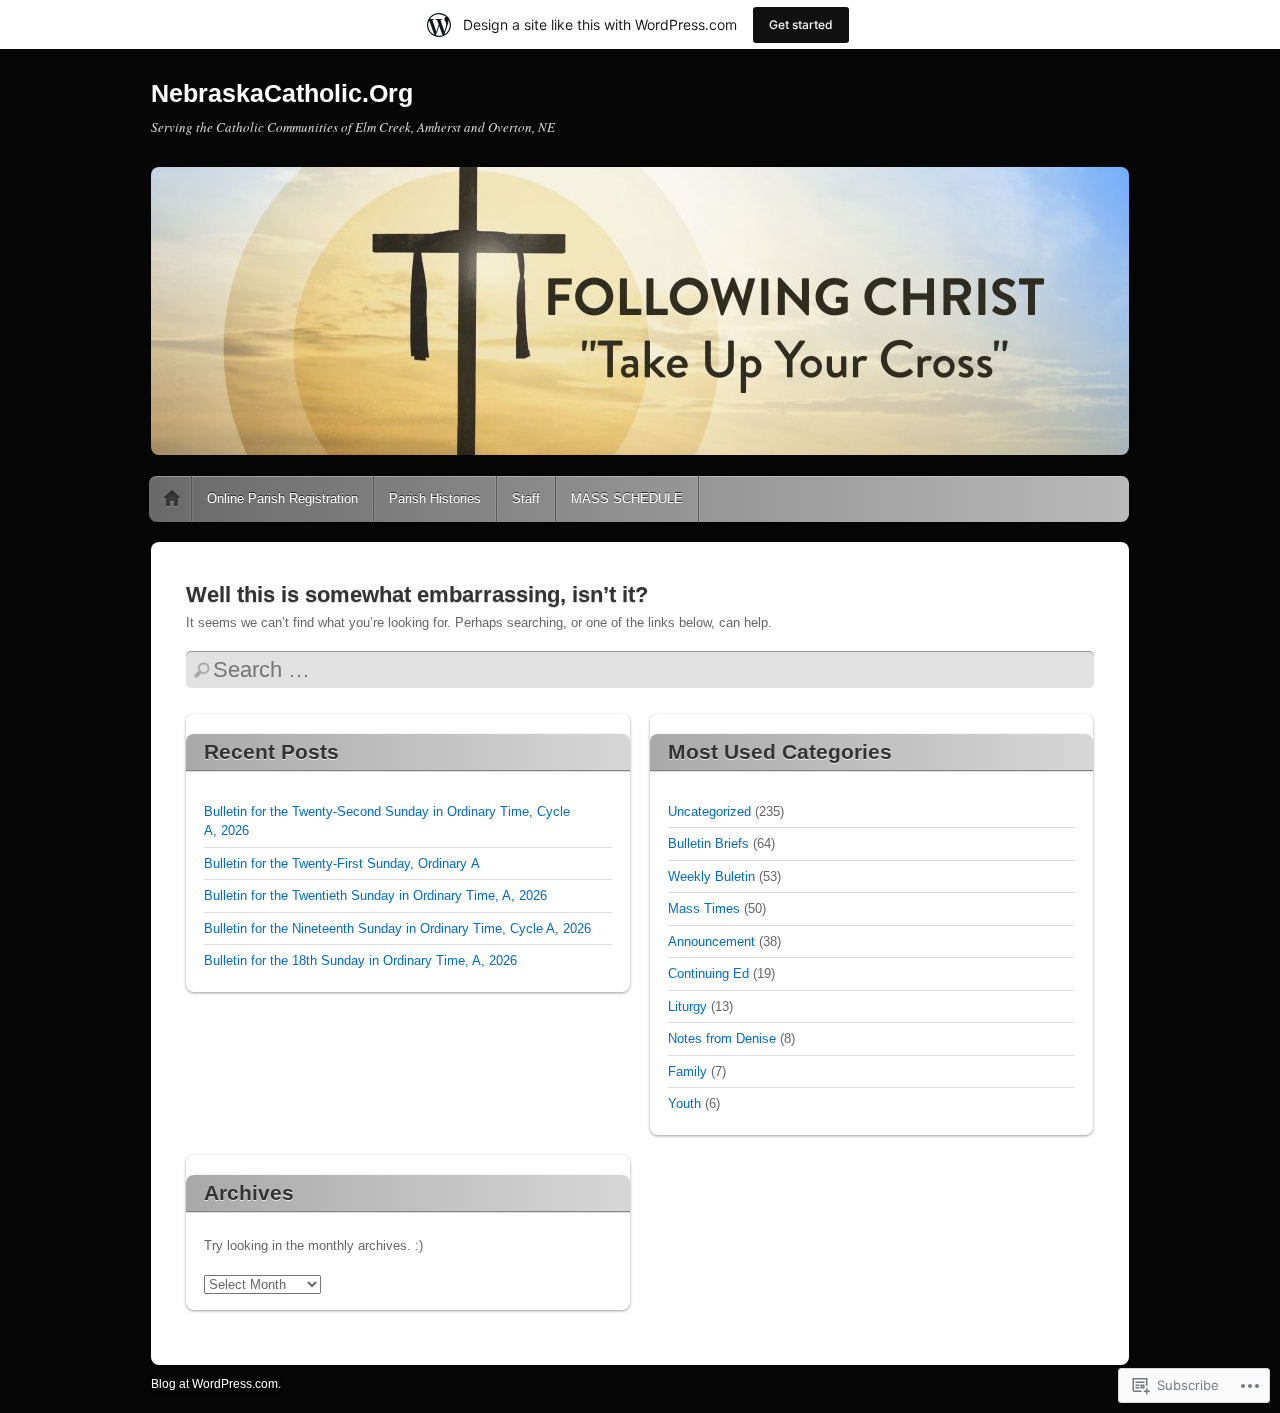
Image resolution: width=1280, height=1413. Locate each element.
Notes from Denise (722, 1038)
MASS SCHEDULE (627, 498)
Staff (526, 498)
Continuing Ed (708, 973)
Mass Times (704, 908)
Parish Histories (435, 498)
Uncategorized (709, 811)
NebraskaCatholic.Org (282, 93)
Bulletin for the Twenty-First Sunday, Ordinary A (342, 863)
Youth (684, 1103)
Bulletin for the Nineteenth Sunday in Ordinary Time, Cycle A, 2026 (397, 928)
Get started (801, 24)
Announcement (711, 941)
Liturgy (687, 1006)
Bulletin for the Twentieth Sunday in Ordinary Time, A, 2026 (375, 895)
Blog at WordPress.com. (216, 1384)
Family (687, 1071)
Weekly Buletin (711, 876)
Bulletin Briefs (708, 843)
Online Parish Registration (282, 498)
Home (172, 499)
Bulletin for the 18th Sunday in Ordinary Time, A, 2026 (360, 960)
